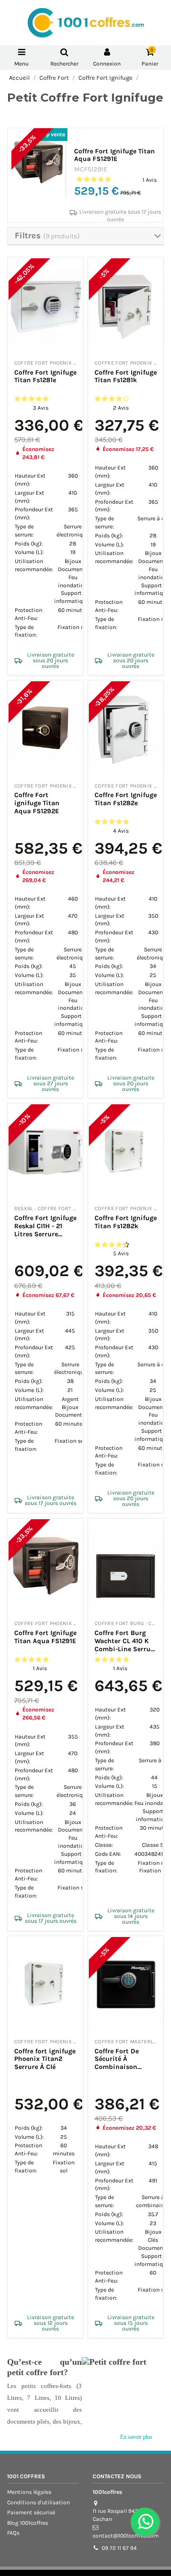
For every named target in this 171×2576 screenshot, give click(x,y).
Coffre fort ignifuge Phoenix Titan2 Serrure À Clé (45, 2059)
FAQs (13, 2533)
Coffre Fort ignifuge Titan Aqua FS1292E (37, 803)
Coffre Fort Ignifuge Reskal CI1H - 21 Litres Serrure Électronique (45, 1230)
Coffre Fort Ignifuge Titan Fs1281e (45, 376)
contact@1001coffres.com (126, 2536)
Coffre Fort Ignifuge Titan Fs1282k (126, 1222)
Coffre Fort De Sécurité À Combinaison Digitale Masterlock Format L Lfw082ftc (126, 2067)
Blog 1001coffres (28, 2523)
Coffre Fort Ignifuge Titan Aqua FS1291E (114, 155)
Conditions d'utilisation (38, 2502)
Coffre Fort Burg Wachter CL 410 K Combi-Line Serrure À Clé (126, 1645)
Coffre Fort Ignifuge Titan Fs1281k (126, 376)
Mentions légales (29, 2492)
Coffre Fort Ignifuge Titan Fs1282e (126, 799)
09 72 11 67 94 (119, 2548)
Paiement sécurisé (31, 2512)
